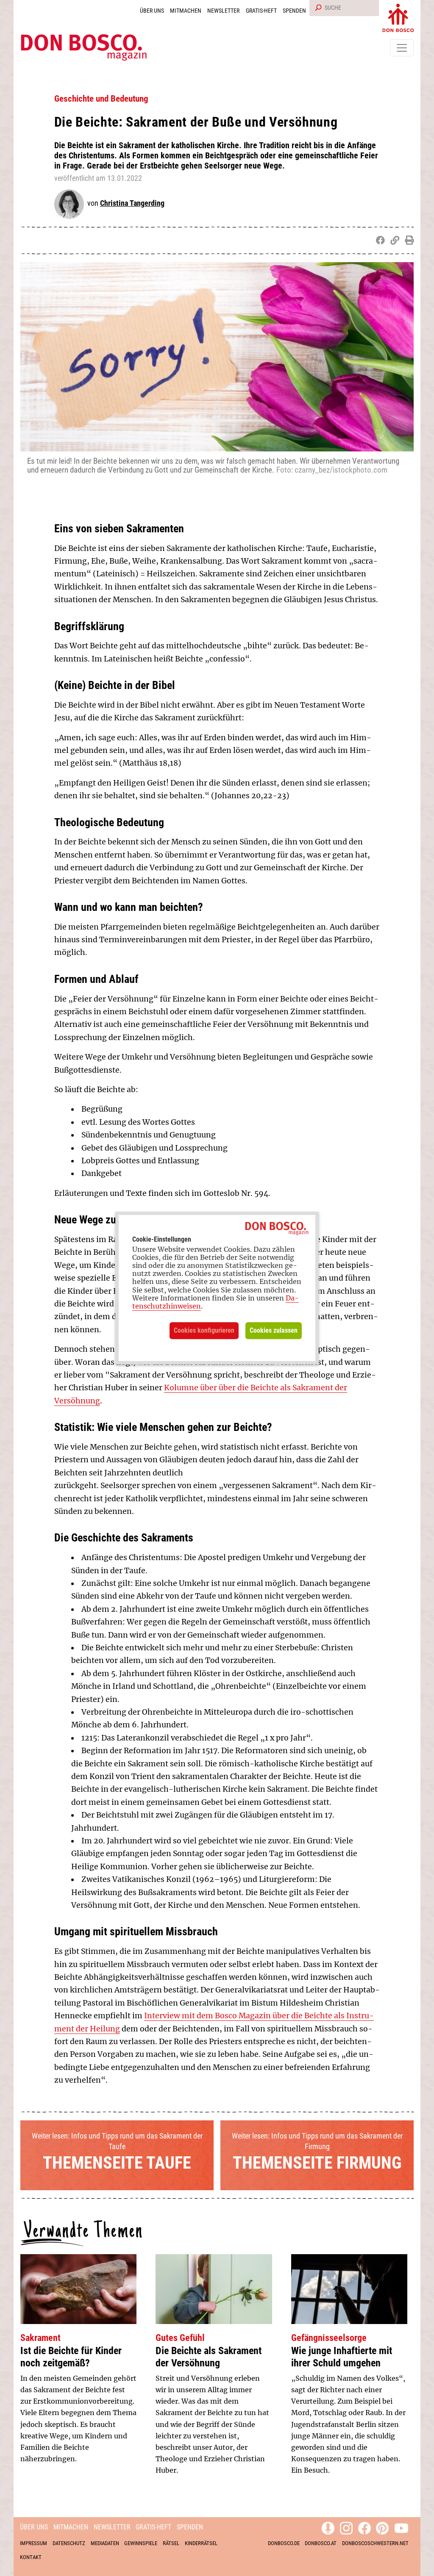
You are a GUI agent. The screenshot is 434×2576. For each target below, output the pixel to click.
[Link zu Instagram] (346, 2527)
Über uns (152, 11)
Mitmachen (186, 11)
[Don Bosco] (398, 16)
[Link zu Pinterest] (382, 2527)
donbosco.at (321, 2543)
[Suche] (317, 8)
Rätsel (171, 2543)
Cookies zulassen (274, 1330)
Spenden (294, 11)
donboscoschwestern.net (375, 2543)
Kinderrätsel (201, 2543)
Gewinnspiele (141, 2543)
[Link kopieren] (393, 241)
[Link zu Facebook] (364, 2527)
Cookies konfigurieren (204, 1330)
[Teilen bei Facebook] (379, 241)
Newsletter (223, 11)
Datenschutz (69, 2543)
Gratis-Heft (261, 11)
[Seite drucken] (408, 241)
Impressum (33, 2543)
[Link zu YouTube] (401, 2527)
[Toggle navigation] (402, 48)
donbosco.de (284, 2543)
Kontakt (31, 2557)
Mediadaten (105, 2543)
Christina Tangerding (132, 203)
